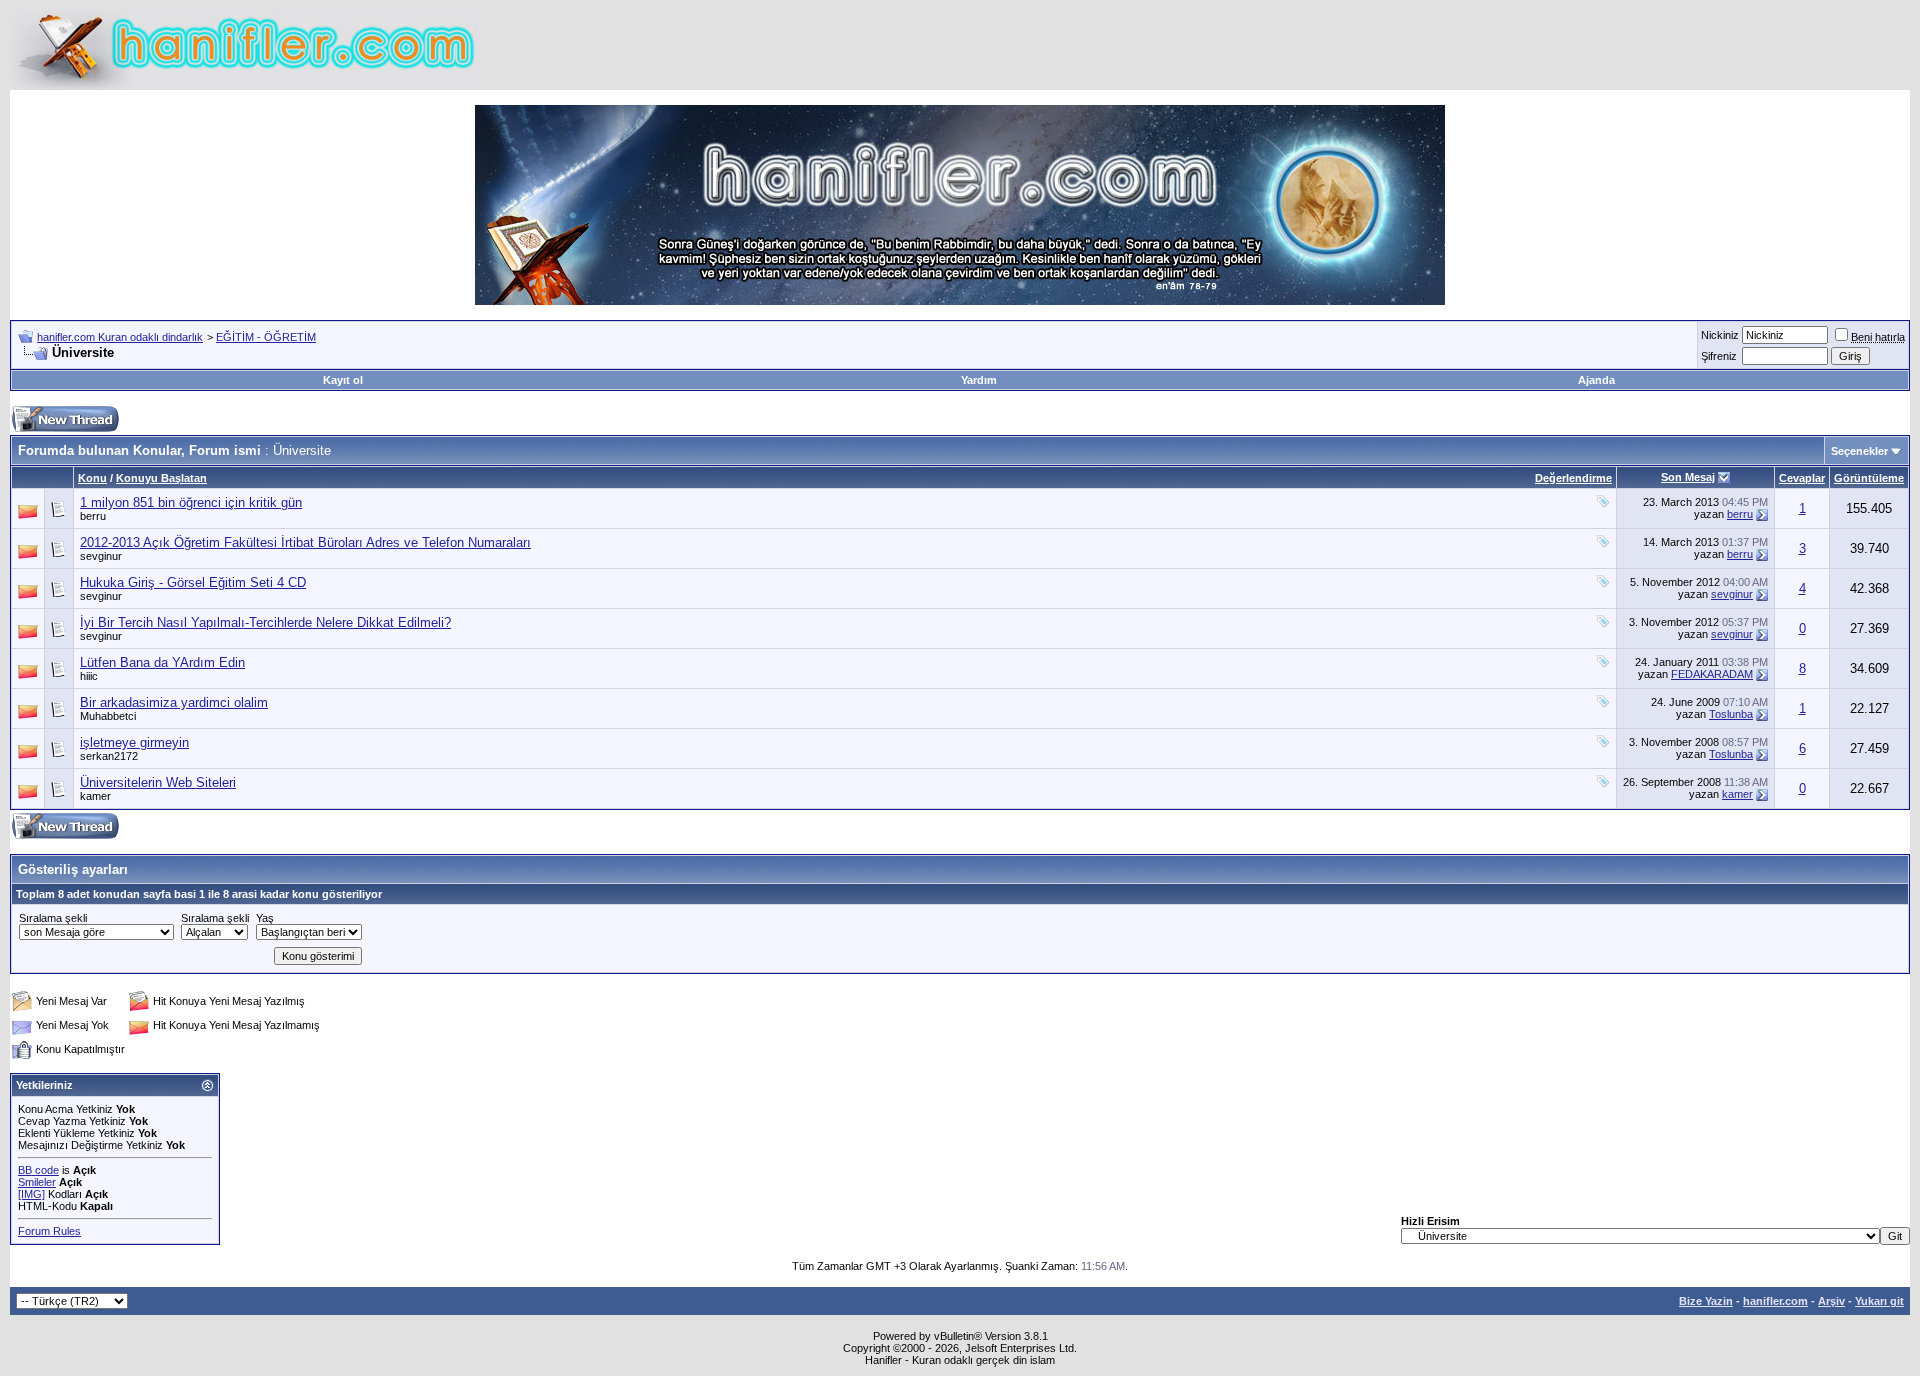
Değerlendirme (1573, 478)
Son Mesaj (1688, 477)
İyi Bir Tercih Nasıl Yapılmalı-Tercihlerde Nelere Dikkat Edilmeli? (265, 622)
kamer (95, 796)
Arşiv (1831, 1301)
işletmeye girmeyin (134, 742)
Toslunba (1731, 714)
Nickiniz (1720, 335)
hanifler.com (1775, 1301)
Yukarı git (1879, 1301)
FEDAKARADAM (1712, 674)
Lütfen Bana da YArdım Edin (162, 662)
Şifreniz (1719, 356)
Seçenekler (1859, 451)
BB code (38, 1170)
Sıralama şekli (53, 918)
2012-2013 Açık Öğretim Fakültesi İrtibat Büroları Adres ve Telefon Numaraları (305, 542)
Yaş (265, 918)
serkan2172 (109, 756)
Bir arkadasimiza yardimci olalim (174, 702)
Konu (92, 478)
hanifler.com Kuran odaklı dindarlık (120, 337)
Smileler (37, 1182)
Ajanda (1596, 380)
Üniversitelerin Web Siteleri (158, 782)
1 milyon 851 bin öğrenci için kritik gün (191, 502)
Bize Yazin (1706, 1301)
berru (93, 516)
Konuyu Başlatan (161, 478)
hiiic (89, 676)
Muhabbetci (108, 716)
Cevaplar (1802, 478)
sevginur (101, 556)
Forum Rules (49, 1231)
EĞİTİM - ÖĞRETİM (266, 337)
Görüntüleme (1869, 478)
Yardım (979, 380)
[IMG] (31, 1194)
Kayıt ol (343, 380)
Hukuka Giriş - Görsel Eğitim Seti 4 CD (193, 582)
